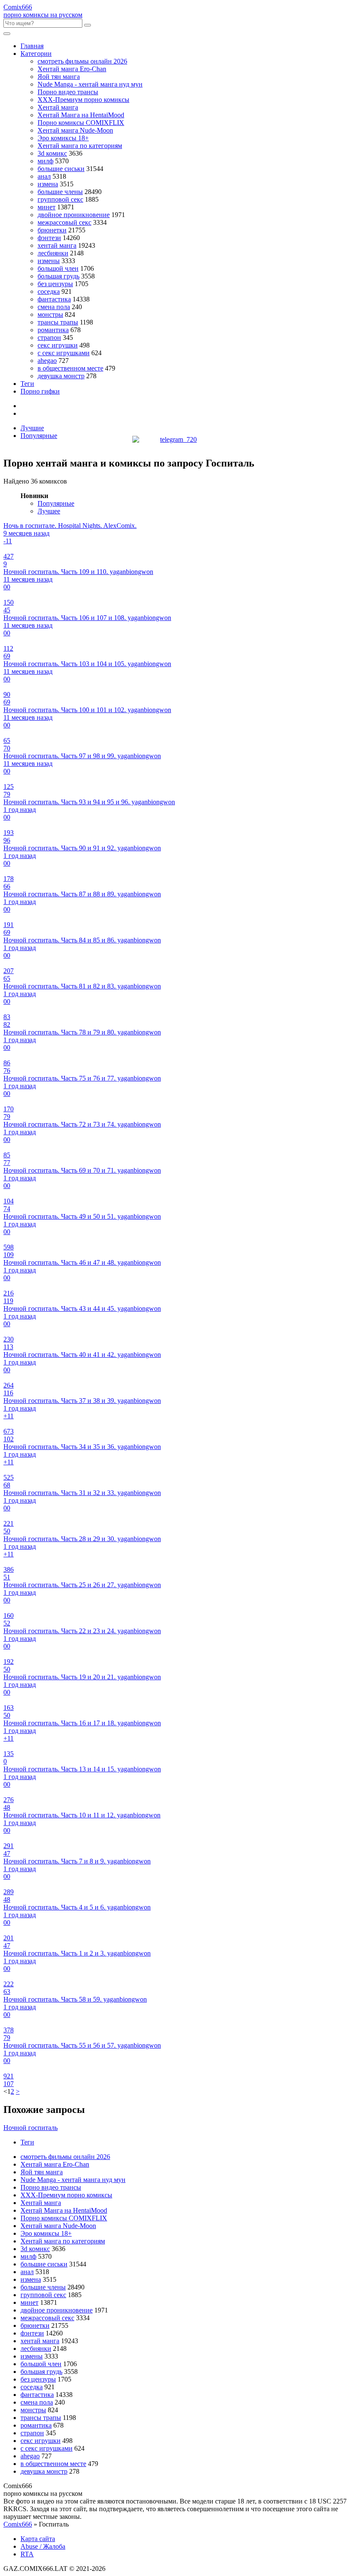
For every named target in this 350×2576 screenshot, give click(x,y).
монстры (50, 314)
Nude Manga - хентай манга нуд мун (90, 84)
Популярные (39, 436)
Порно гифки (40, 391)
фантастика (54, 299)
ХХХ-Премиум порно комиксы (83, 100)
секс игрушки (58, 345)
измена (48, 184)
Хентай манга (58, 107)
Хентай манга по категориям (80, 146)
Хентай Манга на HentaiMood (81, 115)
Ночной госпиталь (31, 2128)
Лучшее (49, 511)
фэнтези (49, 238)
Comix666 (18, 2524)
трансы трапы (58, 322)
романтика (53, 330)
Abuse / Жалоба (43, 2546)
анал (44, 176)
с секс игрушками (64, 353)
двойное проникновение (74, 215)
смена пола (54, 307)
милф (45, 161)
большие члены (60, 192)
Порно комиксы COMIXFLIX (81, 123)
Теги (27, 384)
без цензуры (55, 284)
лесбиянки (53, 253)
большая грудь (58, 276)
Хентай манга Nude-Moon (75, 130)
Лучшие (32, 428)
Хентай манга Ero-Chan (72, 69)
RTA (27, 2554)
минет (47, 207)
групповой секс (60, 199)
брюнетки (52, 230)
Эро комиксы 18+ (63, 138)
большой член (58, 268)
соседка (49, 291)
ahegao (47, 361)
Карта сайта (38, 2539)
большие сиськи (61, 169)
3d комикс (52, 153)
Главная (32, 46)
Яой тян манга (59, 77)
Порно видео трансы (68, 92)
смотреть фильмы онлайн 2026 (82, 61)
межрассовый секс (64, 222)
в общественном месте (70, 368)
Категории (36, 54)
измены (49, 261)
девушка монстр (61, 376)
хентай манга (57, 245)
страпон (49, 338)
